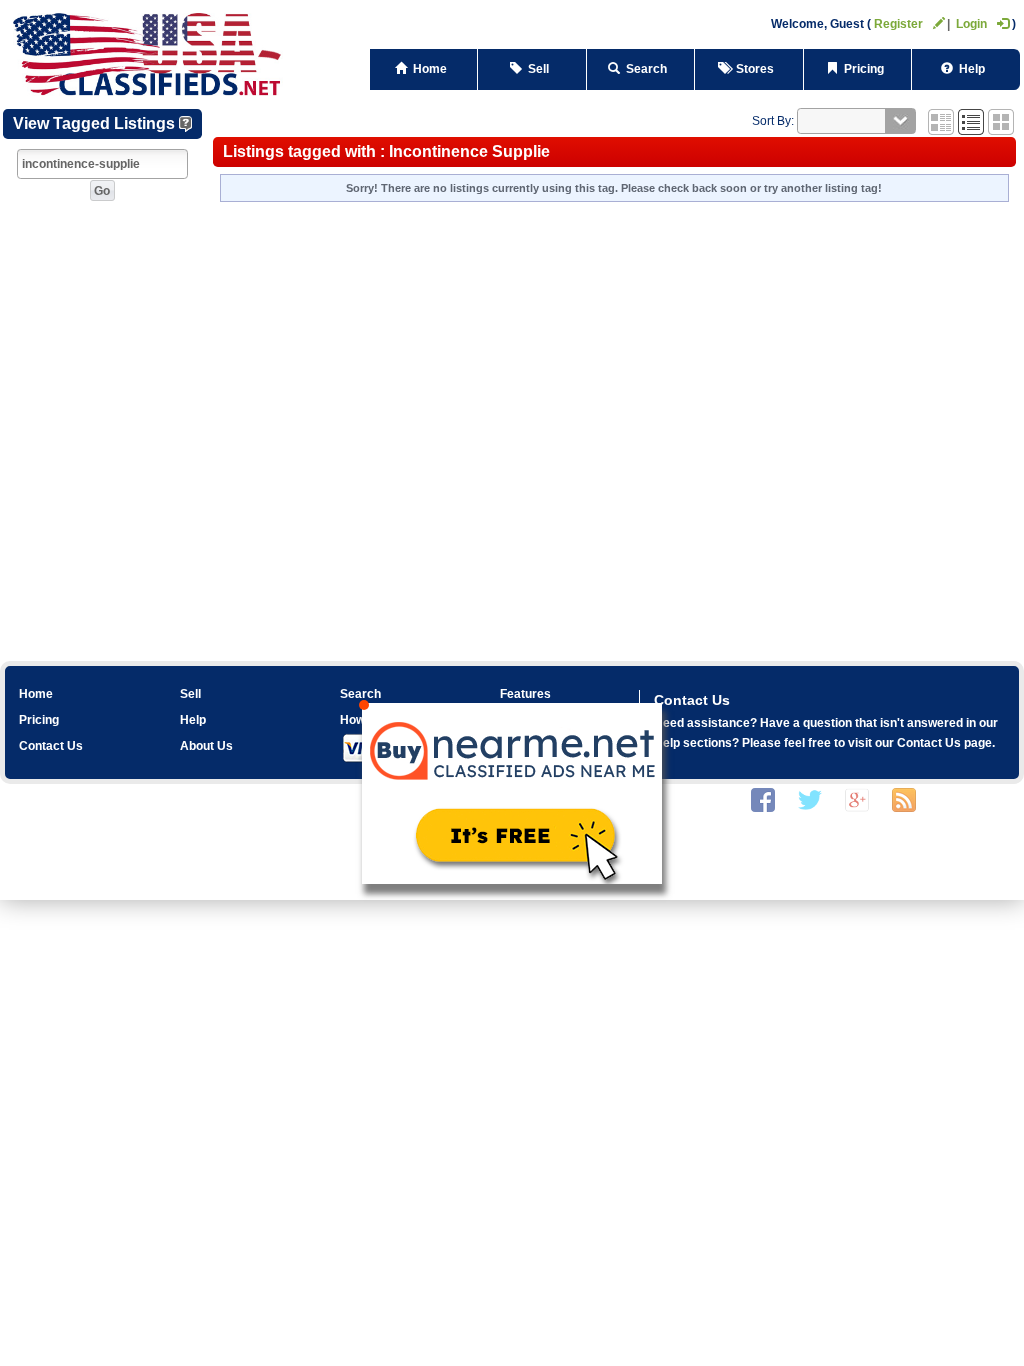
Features (525, 694)
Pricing (864, 69)
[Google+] (857, 799)
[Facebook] (763, 799)
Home (430, 69)
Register (898, 24)
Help (972, 69)
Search (646, 69)
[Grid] (941, 121)
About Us (206, 746)
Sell (538, 69)
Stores (755, 69)
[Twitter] (810, 799)
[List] (971, 121)
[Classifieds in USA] (148, 52)
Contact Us (51, 746)
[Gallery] (1001, 121)
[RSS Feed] (904, 799)
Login (971, 24)
